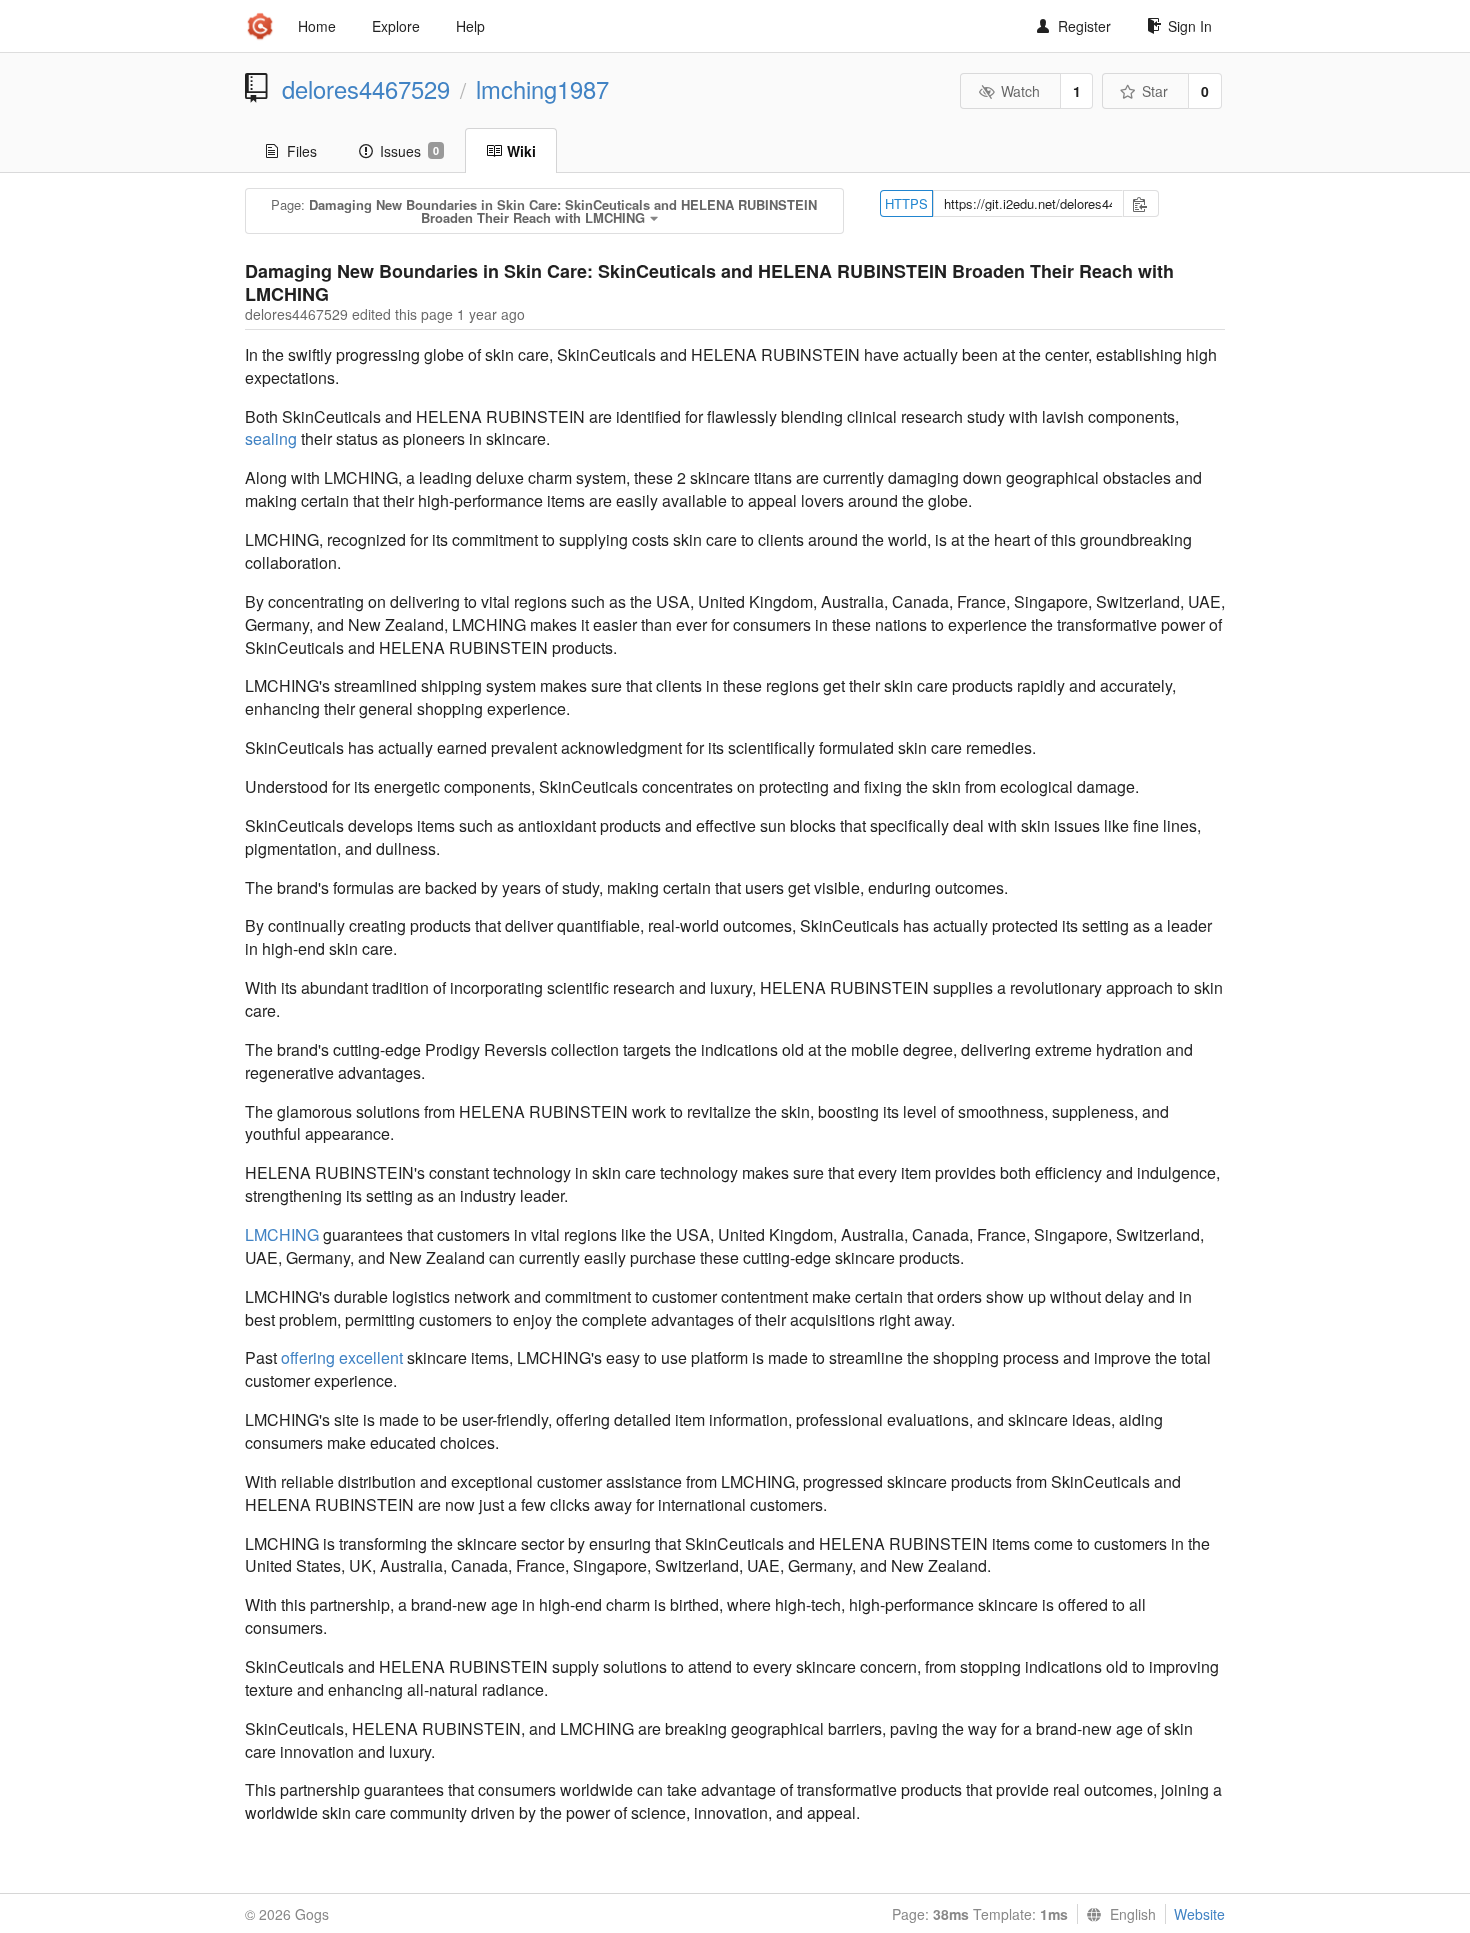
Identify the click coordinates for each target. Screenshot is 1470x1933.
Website (1199, 1914)
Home (317, 26)
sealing (271, 438)
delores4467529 (366, 89)
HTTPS (906, 203)
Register (1084, 26)
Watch (1020, 91)
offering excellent (342, 1357)
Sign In (1190, 26)
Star (1155, 91)
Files (302, 151)
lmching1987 (542, 89)
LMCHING (282, 1234)
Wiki (521, 151)
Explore (396, 26)
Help (470, 26)
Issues (409, 151)
